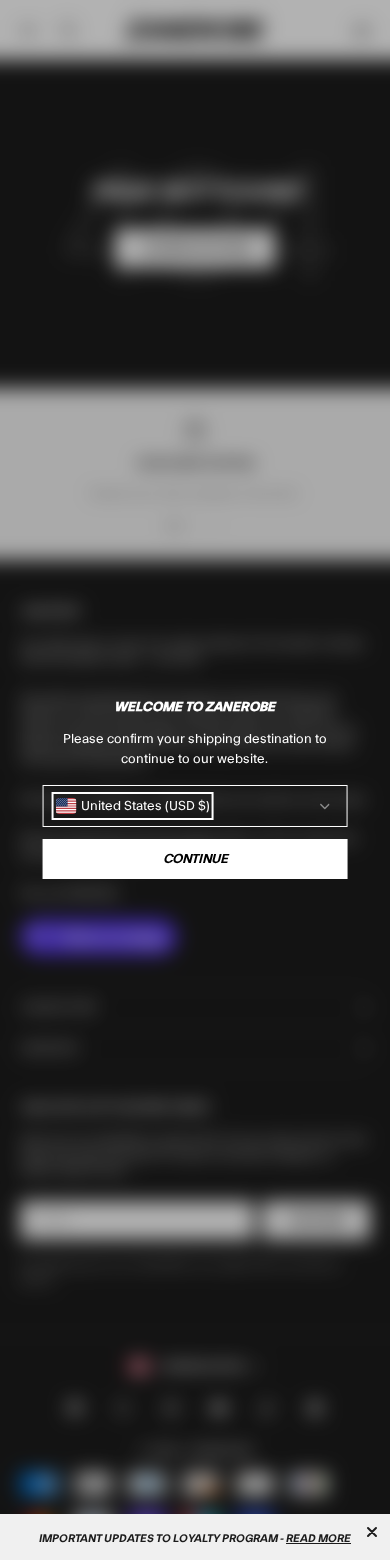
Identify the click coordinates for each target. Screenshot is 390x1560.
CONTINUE (195, 859)
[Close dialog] (372, 1532)
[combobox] (133, 806)
